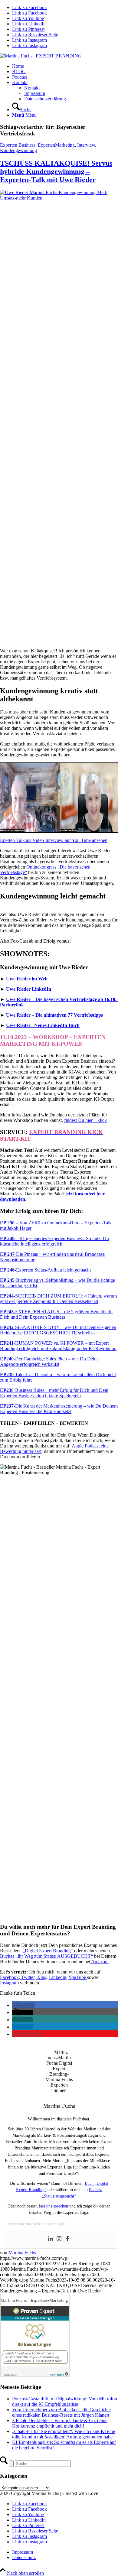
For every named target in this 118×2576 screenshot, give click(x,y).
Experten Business (18, 145)
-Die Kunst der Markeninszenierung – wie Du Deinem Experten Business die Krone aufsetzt (59, 1409)
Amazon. (99, 1962)
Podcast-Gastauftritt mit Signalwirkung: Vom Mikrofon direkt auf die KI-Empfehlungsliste (65, 2401)
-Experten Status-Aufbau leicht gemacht (45, 1270)
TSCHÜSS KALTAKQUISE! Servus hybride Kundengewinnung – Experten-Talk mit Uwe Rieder (56, 171)
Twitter (28, 1977)
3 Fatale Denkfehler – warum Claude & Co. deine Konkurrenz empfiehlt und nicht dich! (60, 2423)
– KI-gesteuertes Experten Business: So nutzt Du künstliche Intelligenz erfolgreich (54, 1241)
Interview (86, 145)
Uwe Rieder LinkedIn (29, 989)
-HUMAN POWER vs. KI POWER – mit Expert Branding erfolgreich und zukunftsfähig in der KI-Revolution (58, 1346)
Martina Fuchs (22, 2253)
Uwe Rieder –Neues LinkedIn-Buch (43, 1025)
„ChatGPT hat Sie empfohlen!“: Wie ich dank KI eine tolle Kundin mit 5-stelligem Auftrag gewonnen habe (64, 2434)
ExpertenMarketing (56, 145)
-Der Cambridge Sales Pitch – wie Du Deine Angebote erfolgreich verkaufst (49, 1361)
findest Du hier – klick (85, 1120)
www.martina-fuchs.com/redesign (37, 2224)
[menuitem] (65, 66)
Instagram (10, 1983)
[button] (23, 2005)
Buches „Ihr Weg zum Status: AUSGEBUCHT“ (46, 1956)
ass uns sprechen (54, 2206)
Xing (42, 1977)
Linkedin (58, 1977)
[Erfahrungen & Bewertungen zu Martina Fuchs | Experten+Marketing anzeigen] (35, 2375)
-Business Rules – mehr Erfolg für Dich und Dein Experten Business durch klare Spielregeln (54, 1393)
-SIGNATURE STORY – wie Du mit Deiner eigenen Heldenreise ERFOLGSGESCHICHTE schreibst (58, 1330)
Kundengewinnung (18, 150)
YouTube (78, 1977)
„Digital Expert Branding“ (48, 1951)
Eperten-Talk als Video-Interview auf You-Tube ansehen (54, 840)
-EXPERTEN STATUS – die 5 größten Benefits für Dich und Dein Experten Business (56, 1314)
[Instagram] (59, 2239)
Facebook (9, 1977)
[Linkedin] (51, 2239)
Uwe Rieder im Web (27, 979)
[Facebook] (67, 2239)
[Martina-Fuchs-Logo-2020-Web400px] (41, 56)
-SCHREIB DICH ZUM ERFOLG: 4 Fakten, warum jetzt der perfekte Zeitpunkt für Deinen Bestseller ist (58, 1299)
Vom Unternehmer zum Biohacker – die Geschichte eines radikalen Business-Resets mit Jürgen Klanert (61, 2412)
